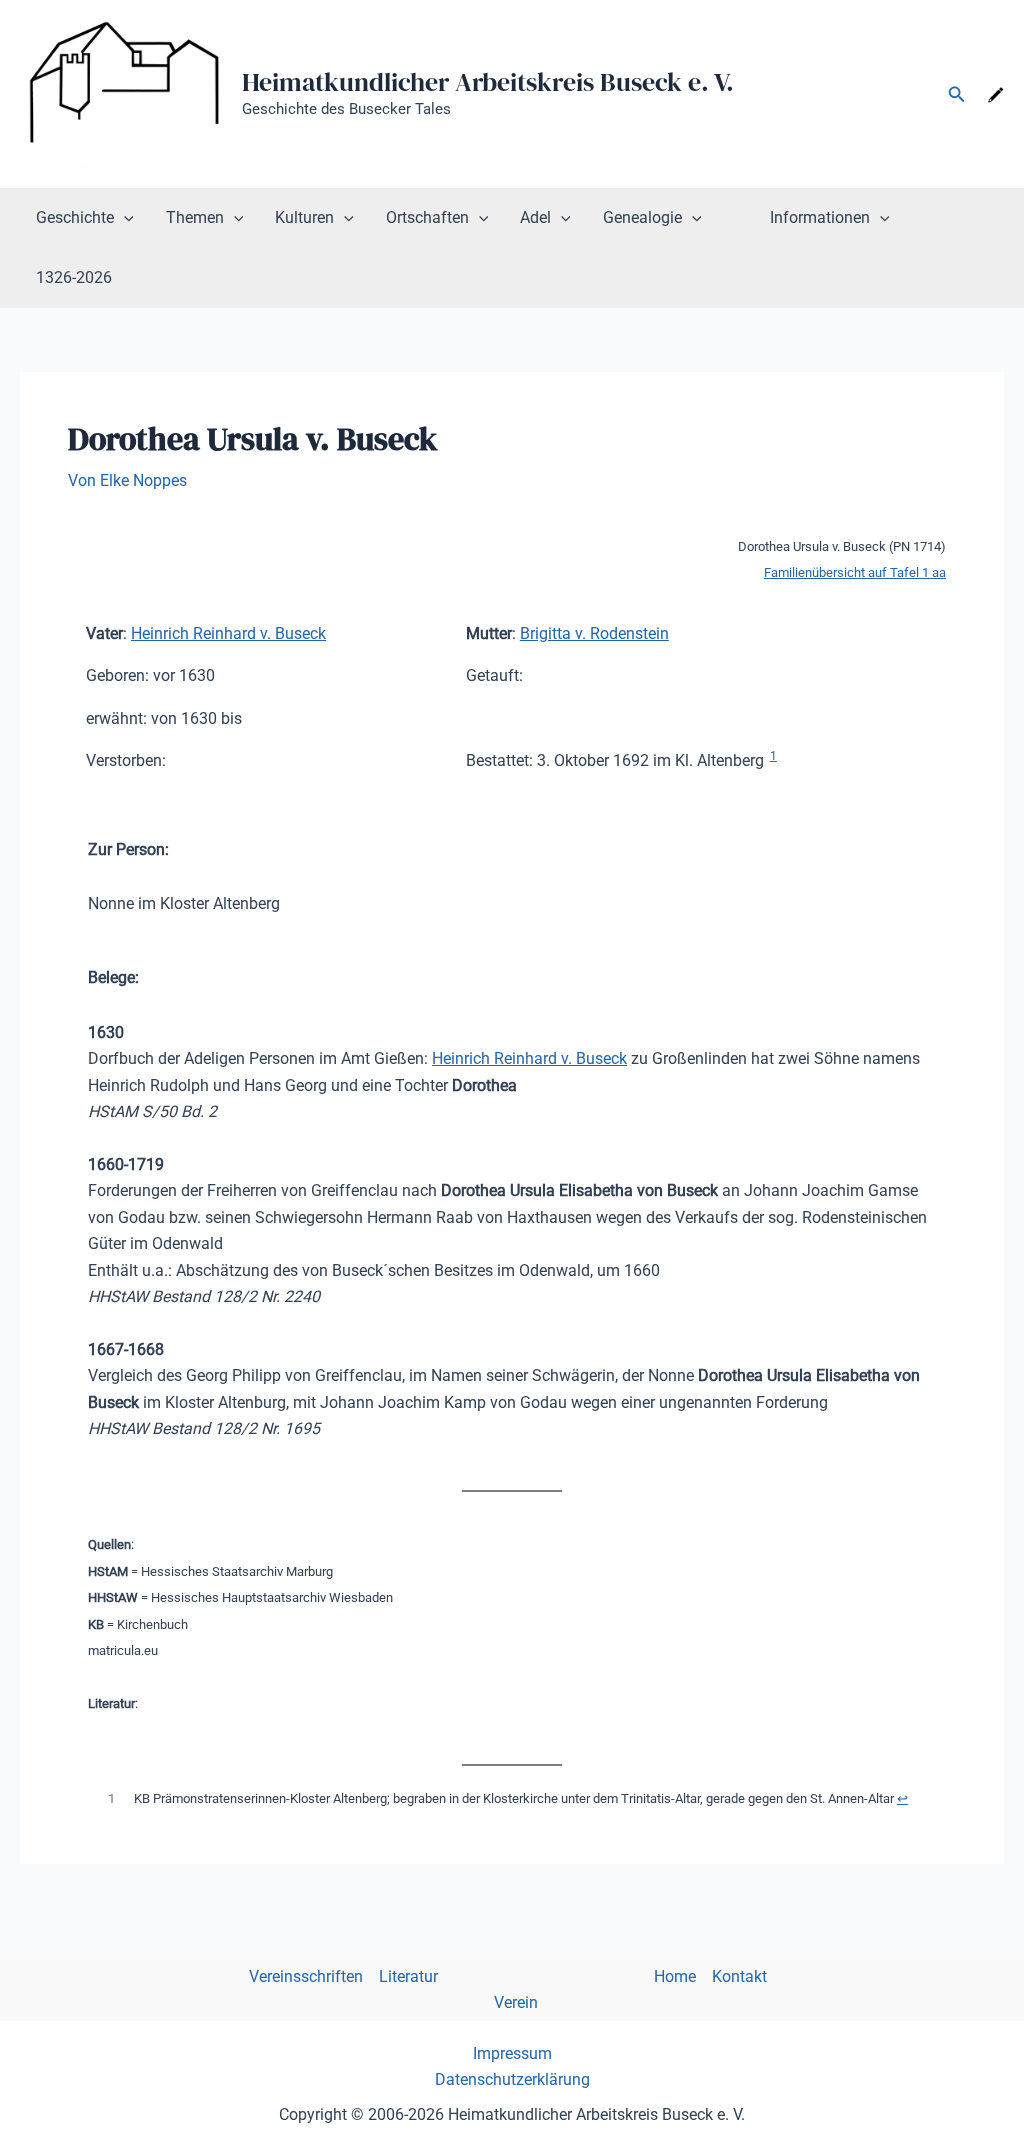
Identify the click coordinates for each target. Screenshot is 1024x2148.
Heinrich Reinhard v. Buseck (228, 633)
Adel (535, 217)
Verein (516, 2002)
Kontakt (739, 1976)
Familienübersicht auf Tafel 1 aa (855, 572)
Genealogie (642, 217)
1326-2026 (74, 277)
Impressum (512, 2053)
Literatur (408, 1976)
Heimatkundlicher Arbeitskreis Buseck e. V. (488, 82)
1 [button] (773, 756)
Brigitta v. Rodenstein (594, 633)
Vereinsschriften (306, 1976)
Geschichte (75, 217)
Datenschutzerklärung (512, 2079)
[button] (957, 94)
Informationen (820, 217)
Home (675, 1976)
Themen (195, 217)
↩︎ (902, 1798)
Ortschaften (427, 217)
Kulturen (304, 217)
